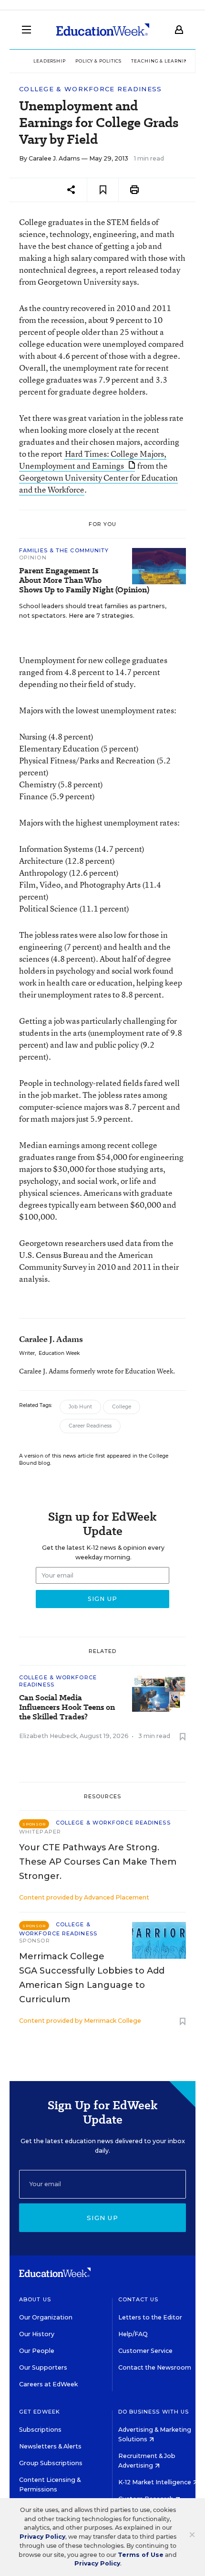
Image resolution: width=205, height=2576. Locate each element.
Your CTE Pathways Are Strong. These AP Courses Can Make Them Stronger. (98, 1862)
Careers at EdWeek (48, 2384)
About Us (35, 2299)
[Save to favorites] (103, 190)
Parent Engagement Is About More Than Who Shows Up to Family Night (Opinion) (84, 580)
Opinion (33, 558)
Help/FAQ (133, 2334)
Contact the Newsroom (155, 2367)
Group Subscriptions (51, 2463)
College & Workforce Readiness (91, 89)
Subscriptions (40, 2430)
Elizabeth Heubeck (48, 1736)
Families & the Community (64, 550)
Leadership (50, 61)
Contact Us (138, 2299)
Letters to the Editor (150, 2317)
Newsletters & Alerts (50, 2446)
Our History (37, 2334)
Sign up (102, 2218)
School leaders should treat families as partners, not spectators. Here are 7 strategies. (93, 611)
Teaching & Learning (161, 61)
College (122, 1407)
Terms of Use (141, 2555)
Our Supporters (43, 2367)
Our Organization (46, 2317)
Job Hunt (80, 1407)
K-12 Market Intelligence (155, 2482)
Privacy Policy (42, 2537)
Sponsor (35, 1941)
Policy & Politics (98, 61)
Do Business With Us (154, 2412)
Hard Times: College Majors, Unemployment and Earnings (93, 460)
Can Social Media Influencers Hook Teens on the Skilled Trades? (67, 1707)
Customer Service (145, 2351)
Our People (37, 2351)
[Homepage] (103, 30)
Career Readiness (90, 1426)
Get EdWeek (40, 2412)
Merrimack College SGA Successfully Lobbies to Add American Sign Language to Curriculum (92, 1978)
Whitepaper (40, 1832)
